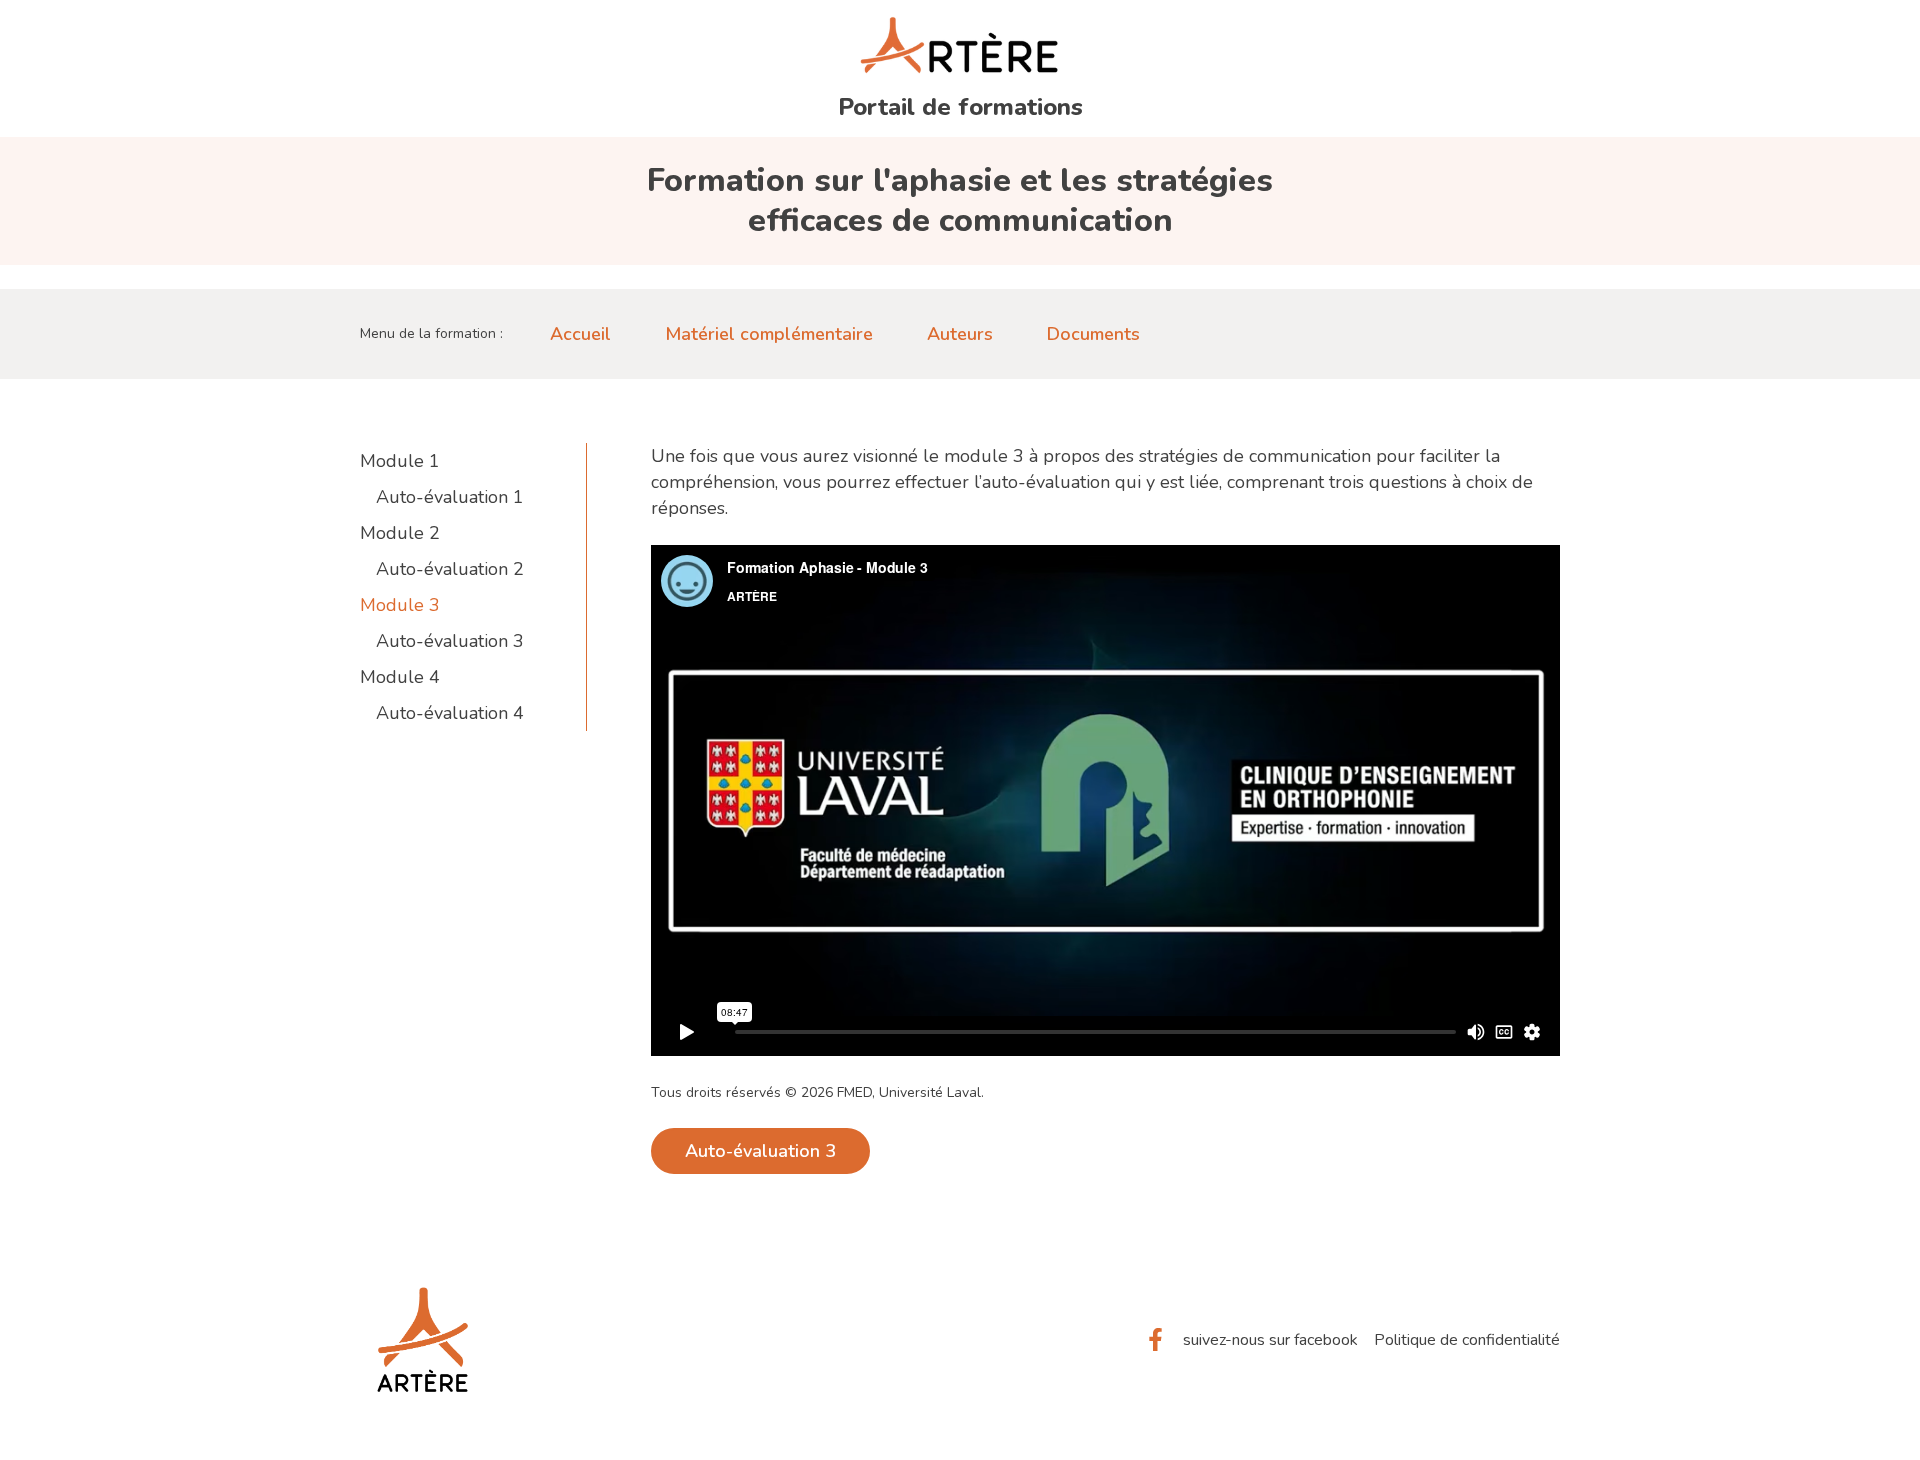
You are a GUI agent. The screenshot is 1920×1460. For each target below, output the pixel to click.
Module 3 (400, 605)
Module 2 (400, 533)
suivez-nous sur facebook (1270, 1340)
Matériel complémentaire (769, 334)
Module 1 (400, 461)
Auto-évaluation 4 (450, 713)
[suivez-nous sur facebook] (1155, 1339)
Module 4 (400, 677)
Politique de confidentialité (1467, 1340)
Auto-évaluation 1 (450, 497)
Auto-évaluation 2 (450, 569)
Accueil (580, 334)
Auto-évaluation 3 (450, 641)
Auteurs (960, 334)
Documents (1093, 334)
